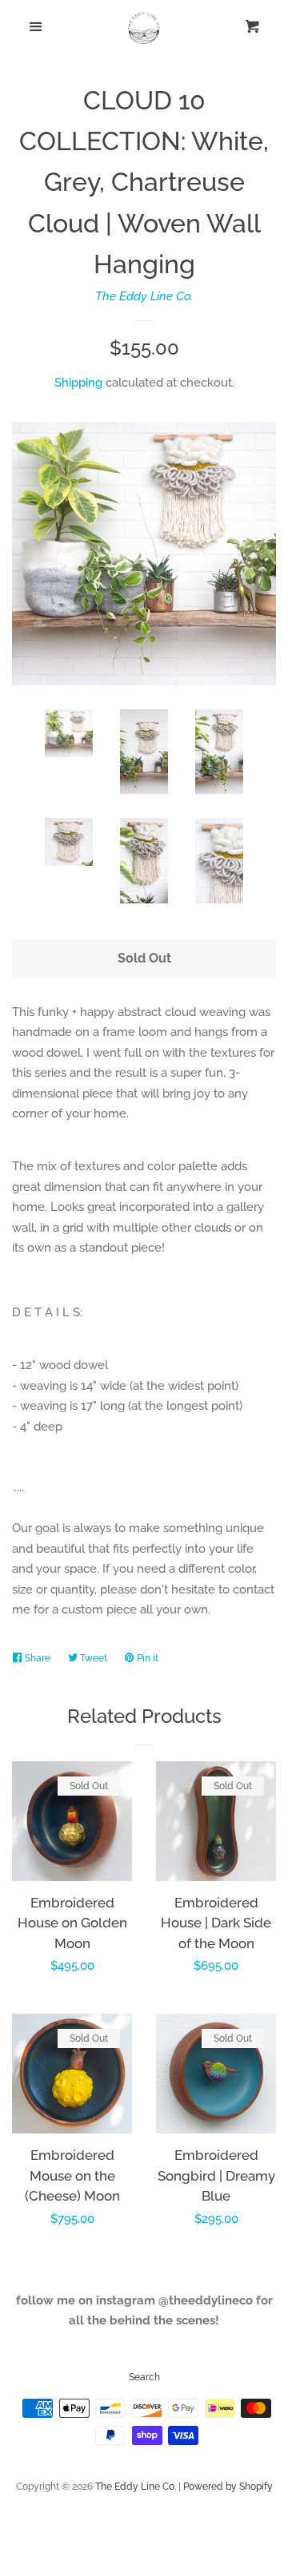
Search (144, 2377)
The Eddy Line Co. (144, 296)
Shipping (78, 383)
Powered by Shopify (228, 2487)
